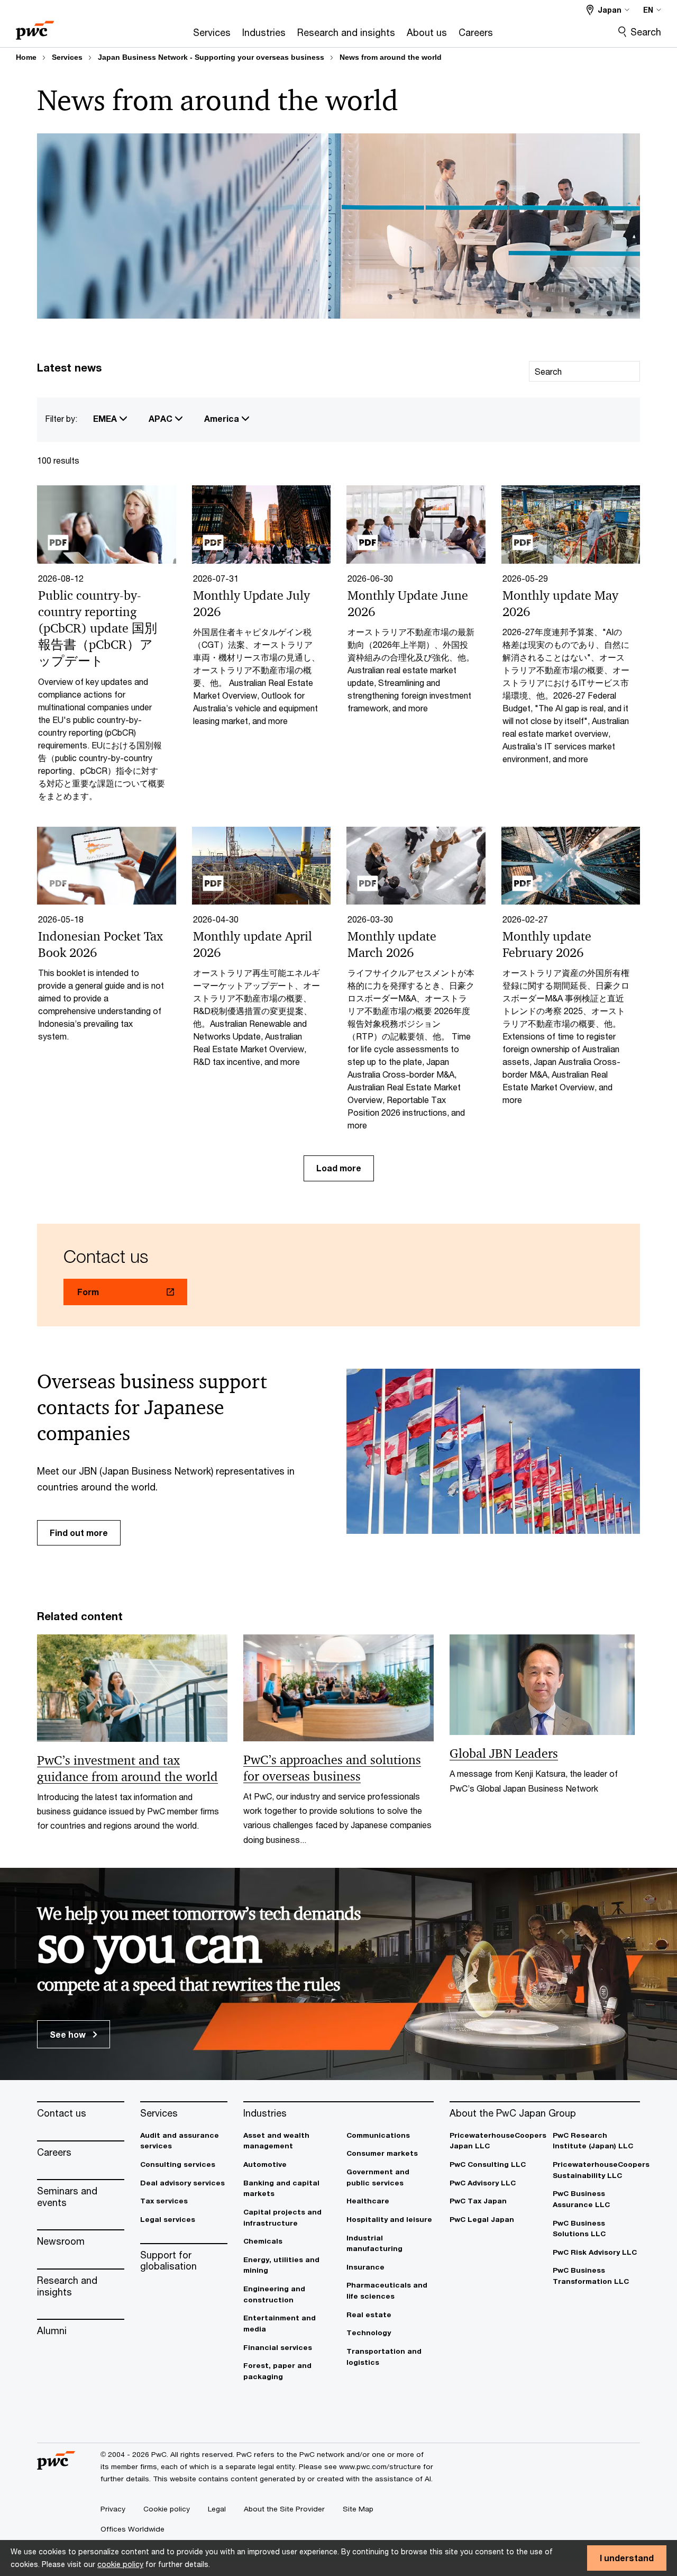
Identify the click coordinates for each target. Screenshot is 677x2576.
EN (648, 10)
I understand (627, 2558)
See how (69, 2034)
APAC (162, 418)
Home (26, 57)
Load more (339, 1168)
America (223, 418)
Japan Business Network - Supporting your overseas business (211, 57)
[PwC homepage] (35, 27)
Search (646, 32)
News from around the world (391, 57)
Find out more (79, 1533)
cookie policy (120, 2564)
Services (67, 57)
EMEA (106, 418)
